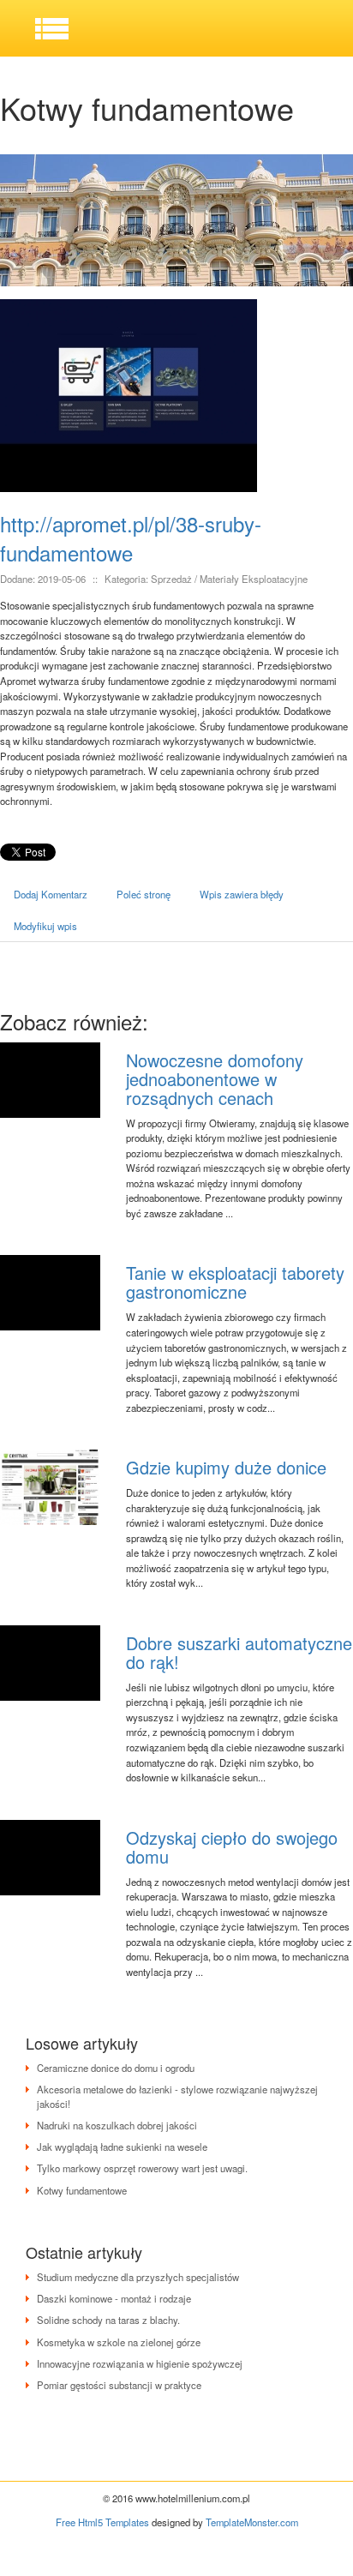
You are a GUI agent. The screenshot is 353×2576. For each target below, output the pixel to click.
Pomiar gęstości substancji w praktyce (119, 2385)
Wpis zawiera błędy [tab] (242, 894)
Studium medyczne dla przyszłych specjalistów (138, 2277)
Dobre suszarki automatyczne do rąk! (239, 1652)
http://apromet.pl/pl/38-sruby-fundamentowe (131, 538)
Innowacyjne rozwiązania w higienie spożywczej (140, 2363)
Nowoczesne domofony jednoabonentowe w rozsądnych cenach (215, 1079)
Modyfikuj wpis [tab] (45, 926)
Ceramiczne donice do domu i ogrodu (116, 2068)
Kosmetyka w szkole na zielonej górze (119, 2342)
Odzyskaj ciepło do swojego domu (232, 1847)
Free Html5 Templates (102, 2522)
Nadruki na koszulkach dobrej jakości (117, 2125)
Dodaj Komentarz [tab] (51, 894)
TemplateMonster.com (252, 2522)
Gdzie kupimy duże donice (226, 1467)
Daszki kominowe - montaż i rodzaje (114, 2298)
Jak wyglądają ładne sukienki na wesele (122, 2147)
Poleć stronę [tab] (144, 894)
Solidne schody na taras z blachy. (108, 2320)
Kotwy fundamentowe (82, 2190)
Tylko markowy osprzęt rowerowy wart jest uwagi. (142, 2168)
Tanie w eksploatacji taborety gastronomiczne (235, 1282)
